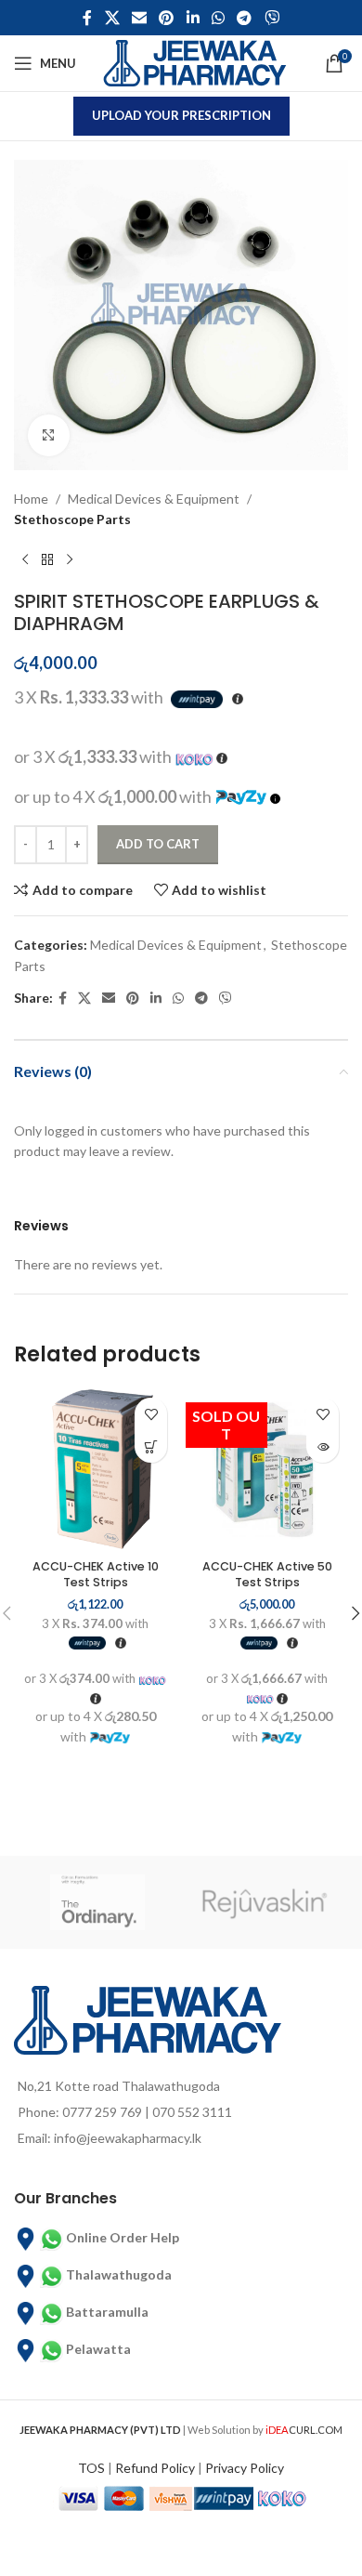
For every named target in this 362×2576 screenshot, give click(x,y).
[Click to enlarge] (49, 435)
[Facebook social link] (88, 18)
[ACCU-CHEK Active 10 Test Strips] (95, 1470)
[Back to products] (47, 560)
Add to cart (158, 844)
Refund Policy (155, 2468)
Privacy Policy (245, 2468)
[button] (151, 1446)
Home (31, 499)
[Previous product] (25, 560)
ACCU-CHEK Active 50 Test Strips (267, 1575)
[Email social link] (139, 18)
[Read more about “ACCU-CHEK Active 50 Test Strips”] (323, 1446)
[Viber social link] (271, 18)
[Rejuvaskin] (265, 1902)
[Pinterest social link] (167, 18)
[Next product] (70, 560)
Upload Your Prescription (181, 115)
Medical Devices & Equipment (154, 499)
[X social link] (112, 18)
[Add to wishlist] (151, 1414)
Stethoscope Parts (72, 519)
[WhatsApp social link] (218, 18)
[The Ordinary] (97, 1902)
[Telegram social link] (245, 18)
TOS (91, 2468)
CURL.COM (304, 2430)
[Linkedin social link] (193, 18)
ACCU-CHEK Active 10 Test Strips (96, 1575)
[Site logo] (195, 62)
